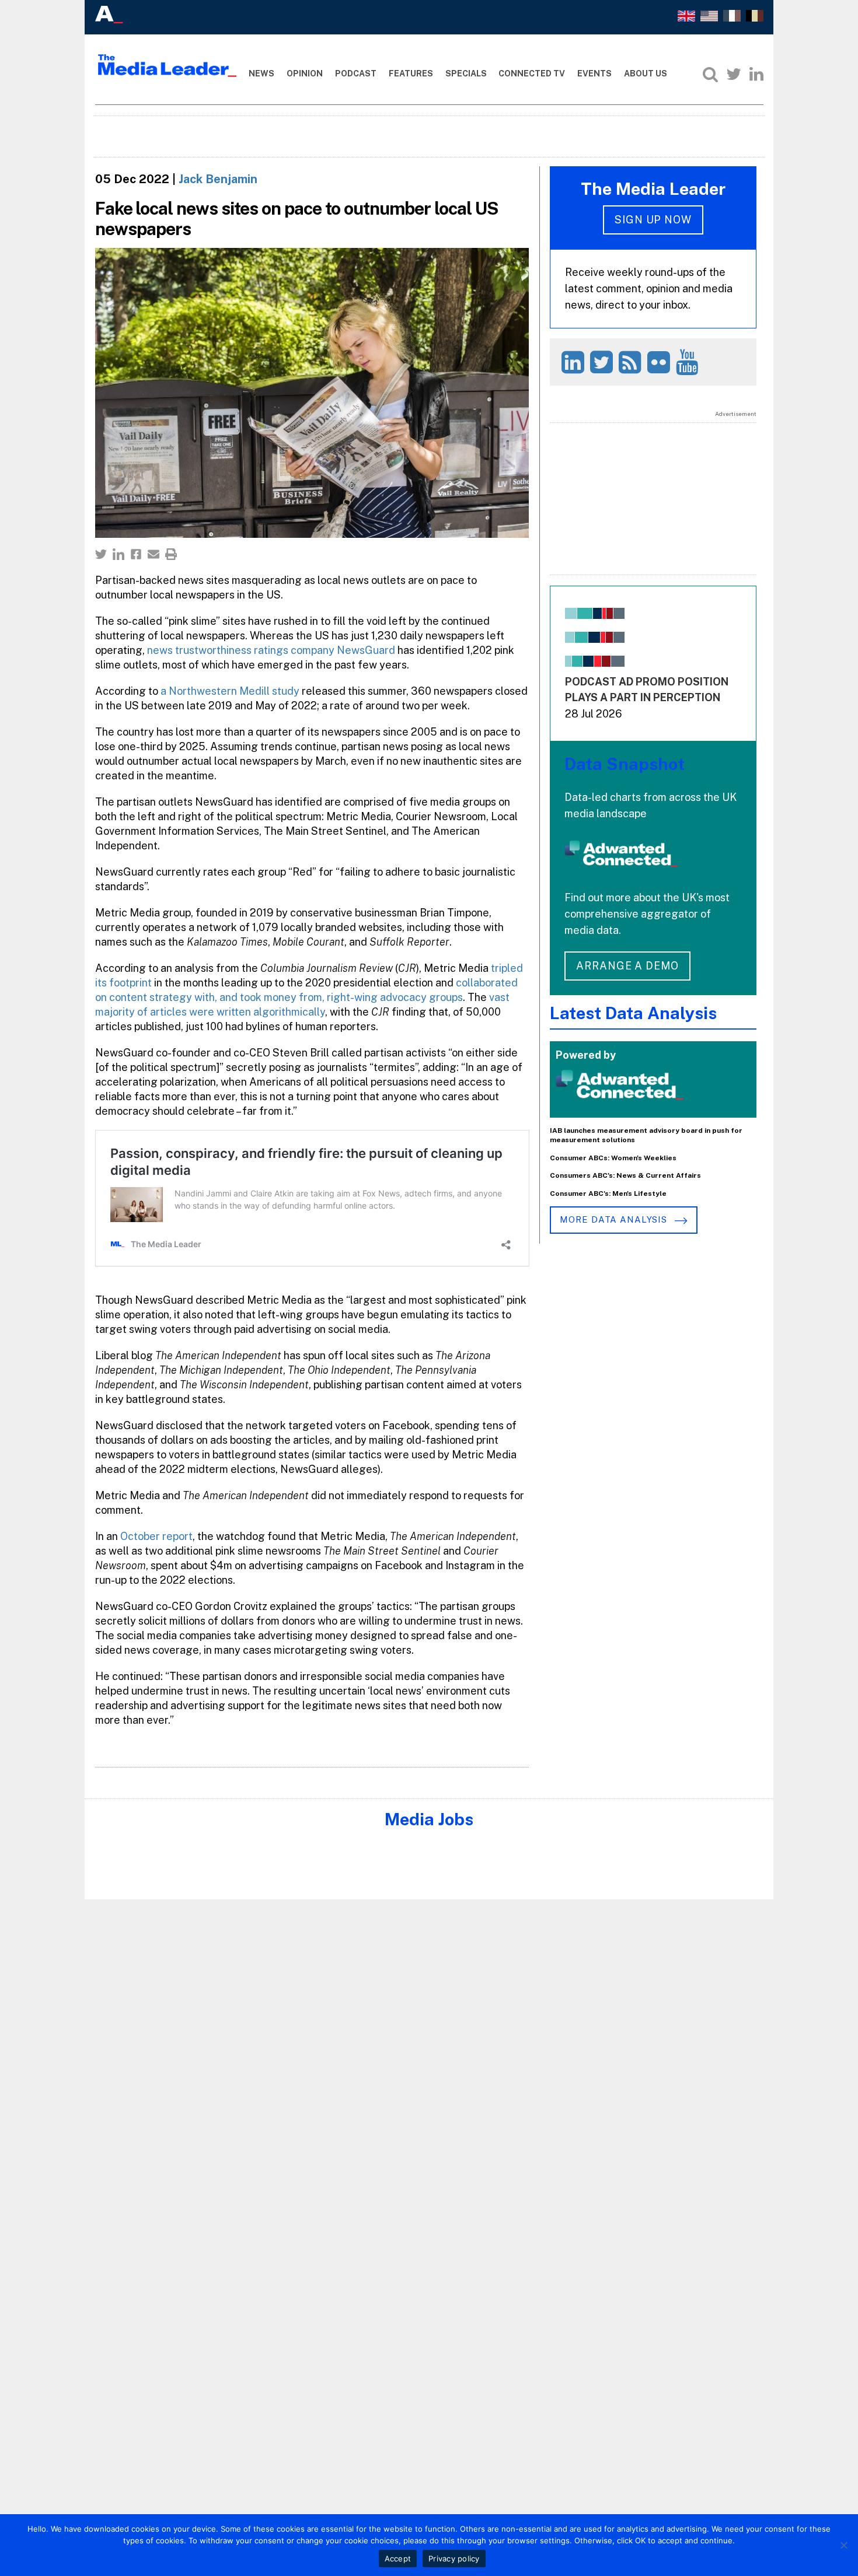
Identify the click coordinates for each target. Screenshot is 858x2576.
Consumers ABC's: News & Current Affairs (625, 1175)
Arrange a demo (627, 966)
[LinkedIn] (756, 74)
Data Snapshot (625, 764)
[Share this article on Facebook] (136, 554)
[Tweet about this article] (101, 554)
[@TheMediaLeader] (734, 74)
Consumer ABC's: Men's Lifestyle (608, 1193)
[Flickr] (660, 362)
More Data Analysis (615, 1219)
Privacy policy (454, 2558)
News (261, 73)
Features (411, 73)
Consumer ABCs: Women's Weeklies (613, 1158)
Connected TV (532, 73)
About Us (646, 73)
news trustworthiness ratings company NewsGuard (271, 650)
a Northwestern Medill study (230, 691)
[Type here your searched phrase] (710, 74)
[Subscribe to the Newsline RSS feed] (632, 362)
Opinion (305, 73)
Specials (466, 73)
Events (594, 73)
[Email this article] (154, 554)
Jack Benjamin (218, 179)
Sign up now (653, 220)
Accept (398, 2558)
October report (156, 1536)
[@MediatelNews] (603, 362)
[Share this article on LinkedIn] (118, 554)
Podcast (356, 73)
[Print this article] (171, 554)
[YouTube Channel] (689, 362)
